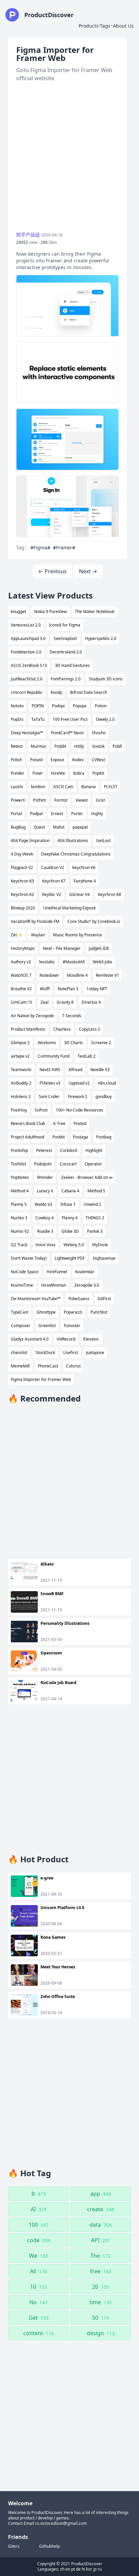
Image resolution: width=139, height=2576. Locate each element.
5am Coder (49, 1097)
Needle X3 (100, 1070)
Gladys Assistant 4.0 (30, 1339)
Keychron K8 (109, 894)
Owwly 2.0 (105, 719)
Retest (17, 746)
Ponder (18, 773)
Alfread (75, 1070)
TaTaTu (38, 719)
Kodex (78, 760)
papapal (80, 827)
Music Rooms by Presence (77, 935)
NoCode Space (25, 1272)
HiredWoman (54, 1285)
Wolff (45, 989)
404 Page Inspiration (30, 841)
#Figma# (40, 548)
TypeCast (20, 1312)
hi (83, 2569)
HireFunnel (57, 1272)
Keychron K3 (22, 881)
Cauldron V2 (53, 867)
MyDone (100, 1245)
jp (95, 2569)
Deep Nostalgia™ (27, 733)
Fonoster (72, 1326)
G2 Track (19, 1245)
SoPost (41, 1110)
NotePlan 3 (68, 989)
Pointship (19, 1150)
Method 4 (20, 1191)
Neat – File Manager (62, 948)
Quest (39, 827)
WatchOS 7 (21, 975)
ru (100, 2569)
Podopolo (43, 1164)
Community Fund (54, 1056)
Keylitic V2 (52, 894)
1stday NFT (97, 989)
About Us (123, 26)
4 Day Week (22, 854)
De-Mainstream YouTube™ (36, 1299)
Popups (80, 706)
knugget (18, 611)
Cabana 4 (70, 1191)
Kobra (79, 773)
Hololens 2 (21, 1097)
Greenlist (47, 1326)
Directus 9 (91, 1002)
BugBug (18, 827)
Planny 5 (19, 1204)
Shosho (99, 733)
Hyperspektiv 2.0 (101, 638)
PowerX (18, 800)
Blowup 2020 (23, 908)
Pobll (117, 746)
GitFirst (104, 1299)
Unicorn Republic (27, 692)
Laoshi (17, 787)
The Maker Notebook (95, 611)
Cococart (68, 1164)
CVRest (98, 760)
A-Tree (59, 1123)
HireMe (58, 773)
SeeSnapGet (65, 638)
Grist (100, 800)
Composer (21, 1326)
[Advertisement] (69, 157)
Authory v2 (21, 962)
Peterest (44, 1150)
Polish (16, 760)
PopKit (98, 773)
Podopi (58, 706)
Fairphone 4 (85, 881)
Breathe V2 (21, 989)
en (68, 2569)
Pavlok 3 (95, 1231)
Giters (14, 2546)
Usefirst (71, 1353)
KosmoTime (22, 1285)
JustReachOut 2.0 (27, 679)
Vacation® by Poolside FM (35, 921)
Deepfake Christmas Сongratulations (76, 854)
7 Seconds (72, 1016)
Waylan (38, 935)
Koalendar (85, 1272)
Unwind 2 (92, 1204)
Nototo (17, 706)
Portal (16, 814)
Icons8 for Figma (65, 625)
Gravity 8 (65, 1002)
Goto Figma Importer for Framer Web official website (64, 74)
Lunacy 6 (45, 1191)
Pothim (40, 800)
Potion (101, 706)
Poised (36, 760)
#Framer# (64, 548)
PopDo (17, 719)
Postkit (59, 1137)
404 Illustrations (73, 841)
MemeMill (20, 1366)
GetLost (103, 841)
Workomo (47, 1043)
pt (73, 2569)
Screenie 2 (101, 1043)
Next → (88, 571)
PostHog (19, 1110)
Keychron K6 (84, 867)
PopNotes (20, 1177)
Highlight (94, 1150)
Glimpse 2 (20, 1043)
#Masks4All (74, 962)
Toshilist (18, 1164)
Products (89, 26)
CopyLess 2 (90, 1029)
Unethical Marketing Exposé (69, 908)
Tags (105, 26)
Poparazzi (73, 1312)
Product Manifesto (28, 1029)
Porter (77, 814)
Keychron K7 (54, 881)
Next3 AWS (50, 1070)
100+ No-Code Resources (79, 1110)
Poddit (60, 746)
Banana (89, 787)
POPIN (38, 706)
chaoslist (19, 1353)
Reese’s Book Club (28, 1123)
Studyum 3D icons (106, 679)
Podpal (36, 814)
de (78, 2569)
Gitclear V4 (79, 894)
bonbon (38, 787)
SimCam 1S (22, 1002)
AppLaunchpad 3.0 (28, 638)
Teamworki (21, 1070)
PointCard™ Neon (67, 733)
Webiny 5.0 (74, 1245)
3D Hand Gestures (72, 665)
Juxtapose (95, 1353)
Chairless (62, 1029)
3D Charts (74, 1043)
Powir (38, 773)
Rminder (45, 1177)
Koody (56, 692)
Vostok (98, 746)
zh (62, 2569)
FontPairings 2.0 (66, 679)
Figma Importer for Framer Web (41, 1379)
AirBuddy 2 (21, 1083)
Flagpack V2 (22, 867)
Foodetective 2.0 (26, 652)
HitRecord (66, 1339)
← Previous (52, 571)
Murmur (38, 746)
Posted (80, 1123)
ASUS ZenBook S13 (29, 665)
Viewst (82, 800)
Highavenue (104, 1258)
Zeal (45, 1002)
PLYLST (111, 787)
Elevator (91, 1339)
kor (89, 2569)
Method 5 (96, 1191)
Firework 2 (78, 1097)
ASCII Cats (63, 787)
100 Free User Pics (70, 719)
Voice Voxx (45, 1245)
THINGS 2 (95, 1218)
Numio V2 (20, 1231)
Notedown (49, 975)
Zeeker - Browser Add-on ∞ (87, 1177)
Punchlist (99, 1312)
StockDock (45, 1353)
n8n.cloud (107, 1083)
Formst (61, 800)
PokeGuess (79, 1299)
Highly (97, 814)
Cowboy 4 (45, 1218)
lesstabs (47, 962)
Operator (93, 1164)
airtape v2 (20, 1056)
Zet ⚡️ (17, 935)
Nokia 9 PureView (50, 611)
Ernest (57, 814)
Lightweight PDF (70, 1258)
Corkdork (69, 1150)
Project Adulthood (27, 1137)
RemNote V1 (107, 975)
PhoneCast (48, 1366)
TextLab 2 (87, 1056)
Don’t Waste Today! (29, 1258)
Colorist (73, 1366)
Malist (59, 827)
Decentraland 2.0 (66, 652)
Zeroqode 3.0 (87, 1285)
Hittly (79, 746)
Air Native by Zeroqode (32, 1016)
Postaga (80, 1137)
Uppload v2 (79, 1083)
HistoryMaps (23, 948)
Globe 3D (70, 1231)
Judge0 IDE (99, 948)
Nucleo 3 (19, 1218)
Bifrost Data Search (89, 692)
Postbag (104, 1137)
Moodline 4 (77, 975)
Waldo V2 (44, 1204)
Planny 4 (70, 1218)
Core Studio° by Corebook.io (94, 921)
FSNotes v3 (50, 1083)
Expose (57, 760)
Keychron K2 (22, 894)
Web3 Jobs (103, 962)
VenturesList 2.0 (26, 625)
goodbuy (104, 1097)
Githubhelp (49, 2546)
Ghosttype (46, 1312)
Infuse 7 (68, 1204)
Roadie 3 (45, 1231)
